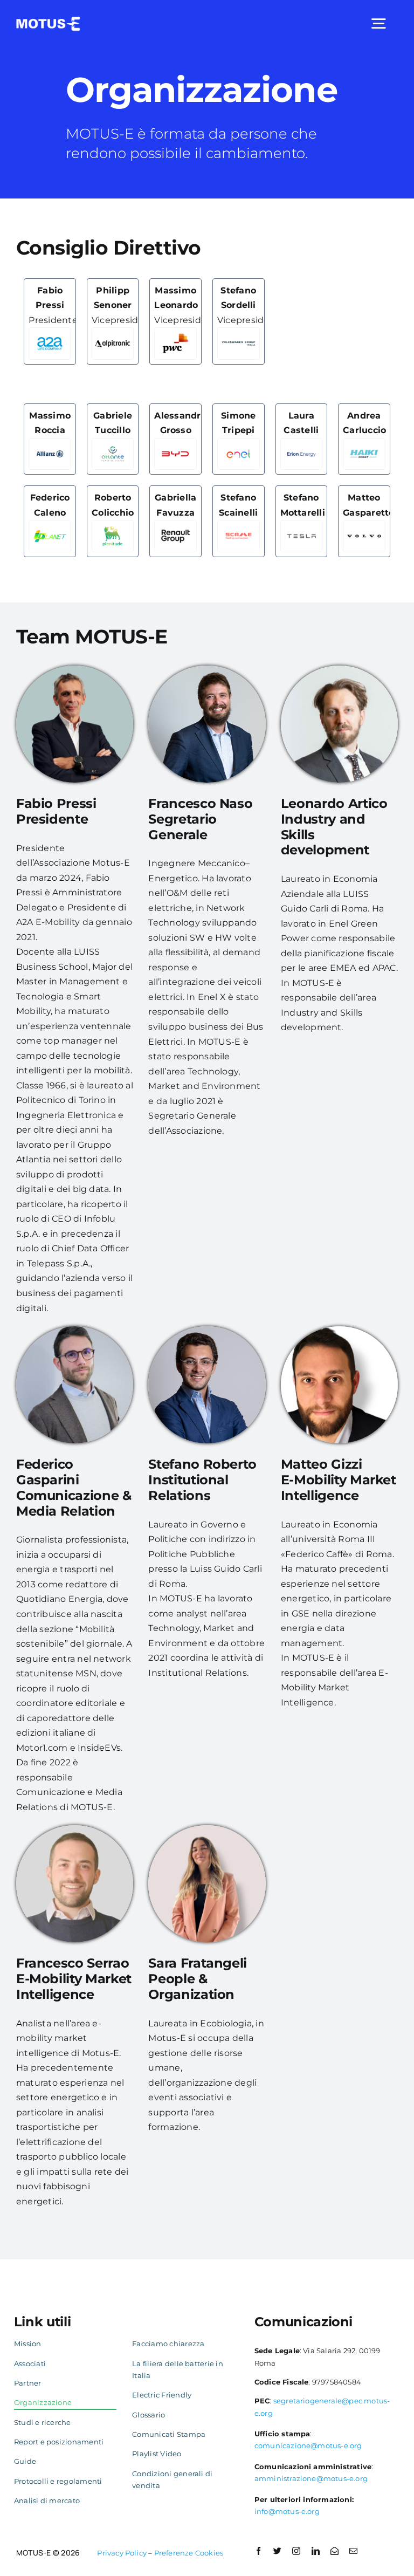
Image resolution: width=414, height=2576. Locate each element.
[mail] (353, 2551)
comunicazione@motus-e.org (308, 2445)
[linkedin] (316, 2551)
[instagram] (296, 2551)
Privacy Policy (122, 2553)
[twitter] (277, 2551)
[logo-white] (48, 21)
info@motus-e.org (287, 2511)
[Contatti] (334, 2551)
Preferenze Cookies (189, 2553)
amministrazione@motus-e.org (311, 2478)
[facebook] (258, 2551)
